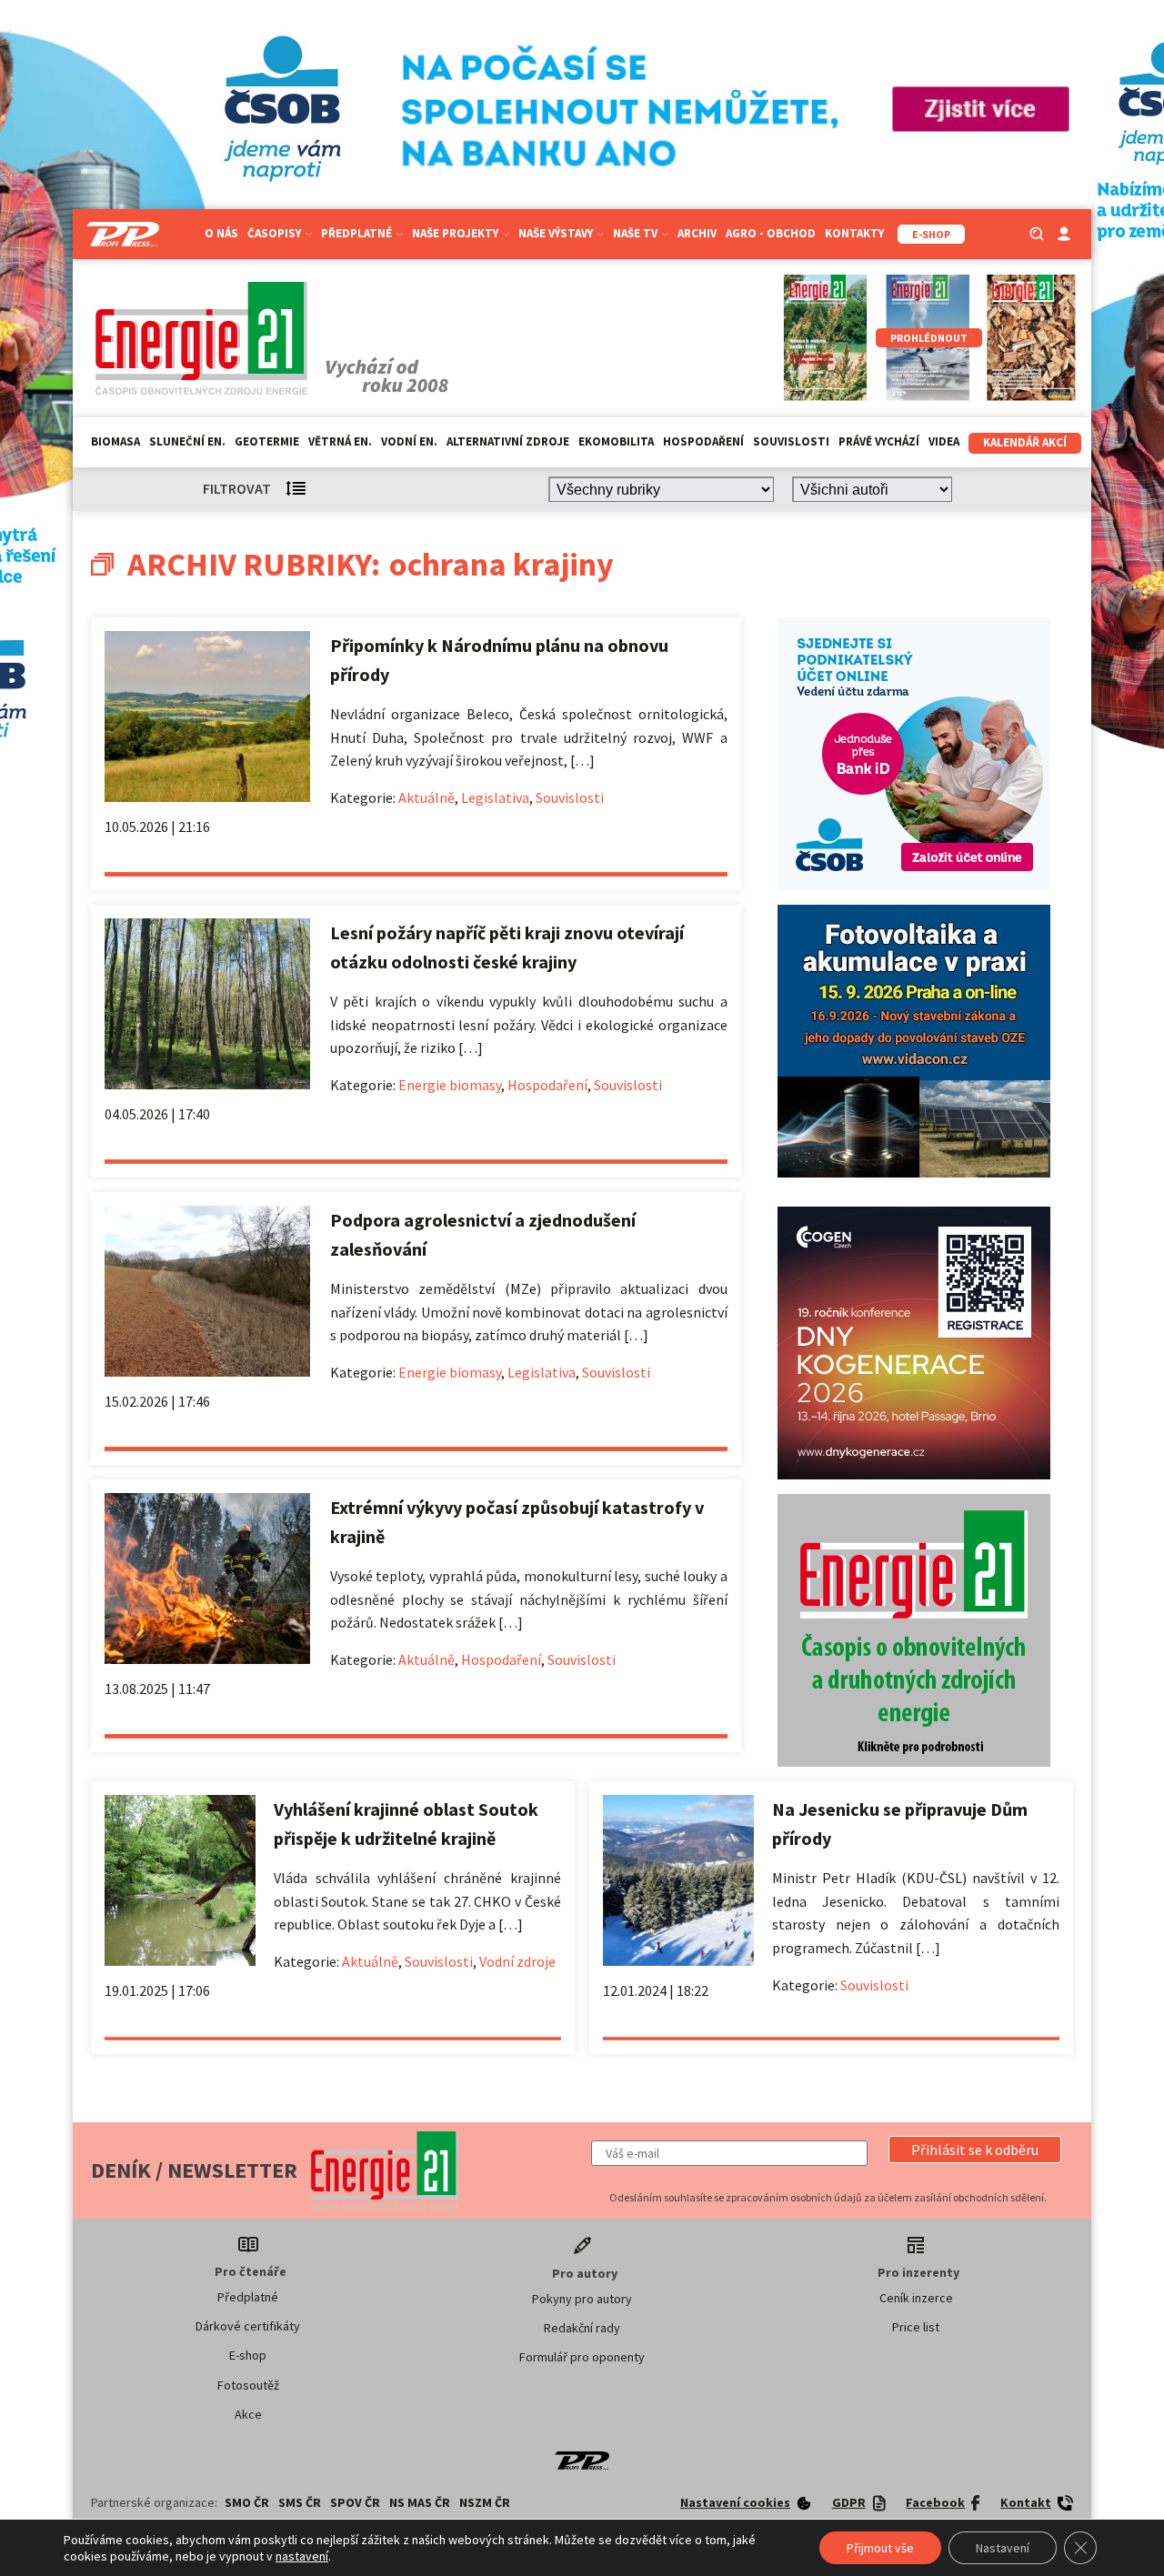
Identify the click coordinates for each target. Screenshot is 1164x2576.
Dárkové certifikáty (248, 2326)
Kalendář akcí (1025, 442)
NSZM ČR (485, 2502)
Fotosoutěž (248, 2385)
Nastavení (1003, 2548)
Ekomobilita (616, 441)
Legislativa (495, 797)
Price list (916, 2327)
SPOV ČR (355, 2502)
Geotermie (267, 441)
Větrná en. (340, 441)
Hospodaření (703, 441)
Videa (944, 441)
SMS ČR (300, 2502)
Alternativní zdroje (508, 441)
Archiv (697, 233)
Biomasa (115, 441)
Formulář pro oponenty (582, 2357)
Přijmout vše (880, 2548)
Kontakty (854, 233)
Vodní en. (409, 441)
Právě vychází (879, 441)
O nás (221, 233)
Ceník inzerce (916, 2298)
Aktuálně (426, 797)
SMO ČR (247, 2502)
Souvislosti (791, 441)
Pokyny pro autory (582, 2299)
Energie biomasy (450, 1085)
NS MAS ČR (420, 2502)
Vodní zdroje (517, 1961)
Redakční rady (582, 2328)
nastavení (302, 2556)
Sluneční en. (187, 441)
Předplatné (248, 2297)
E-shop (248, 2355)
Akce (248, 2414)
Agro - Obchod (771, 233)
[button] (975, 2150)
